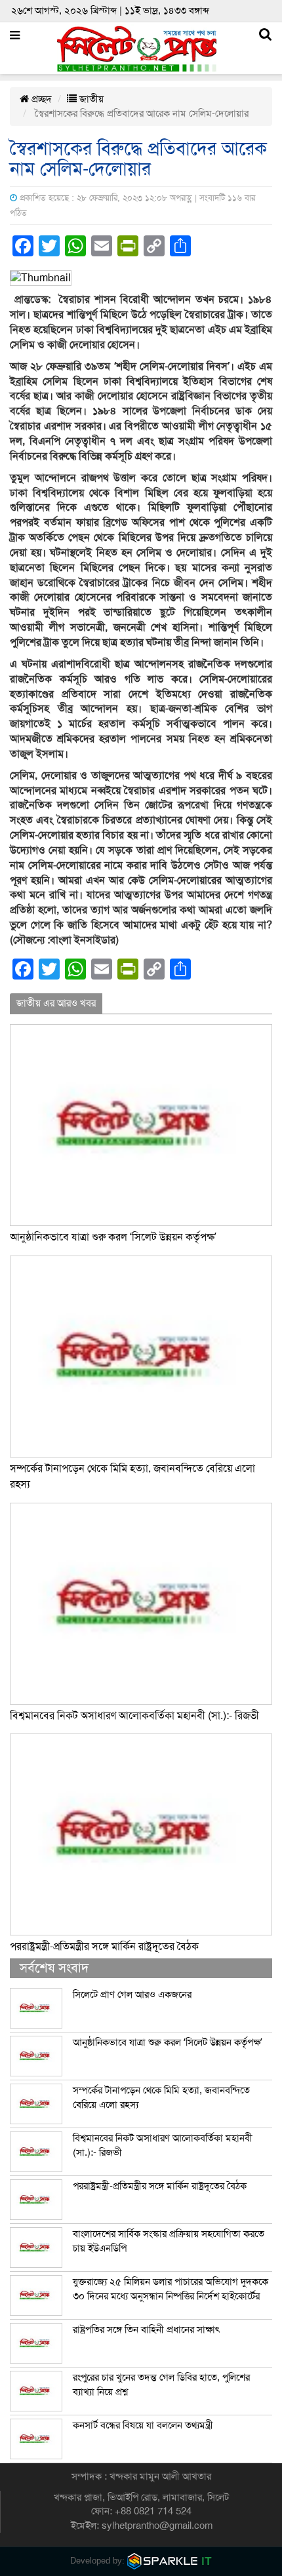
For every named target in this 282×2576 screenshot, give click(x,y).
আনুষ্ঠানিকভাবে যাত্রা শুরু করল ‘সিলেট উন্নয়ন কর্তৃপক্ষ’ (113, 1237)
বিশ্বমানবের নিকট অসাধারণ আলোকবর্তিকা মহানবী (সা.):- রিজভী (134, 1716)
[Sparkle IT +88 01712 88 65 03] (170, 2561)
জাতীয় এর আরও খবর (56, 1003)
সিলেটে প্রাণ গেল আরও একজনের (132, 1994)
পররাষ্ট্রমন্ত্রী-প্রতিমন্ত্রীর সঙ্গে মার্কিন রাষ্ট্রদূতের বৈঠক (104, 1947)
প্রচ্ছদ (40, 99)
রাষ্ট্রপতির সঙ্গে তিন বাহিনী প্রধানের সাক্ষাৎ (146, 2329)
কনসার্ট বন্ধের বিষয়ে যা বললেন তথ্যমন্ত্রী (143, 2425)
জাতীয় (90, 99)
